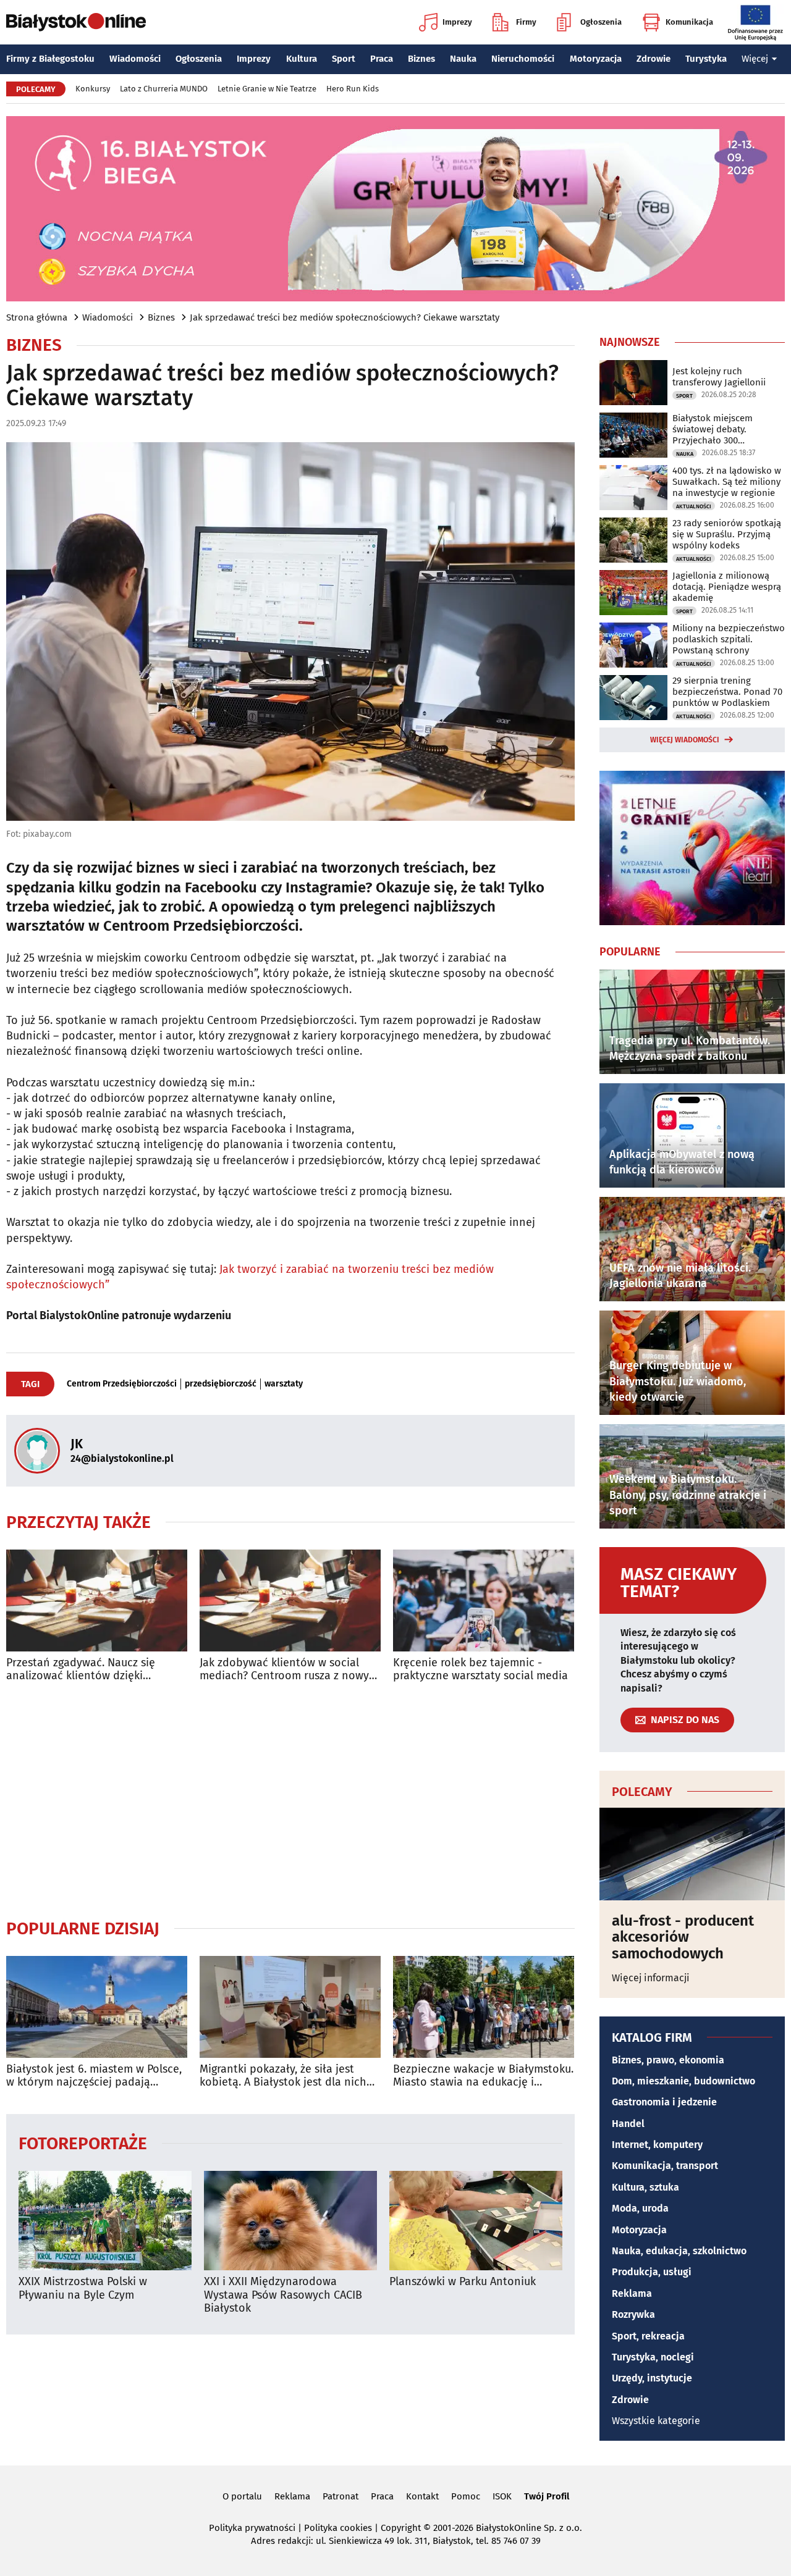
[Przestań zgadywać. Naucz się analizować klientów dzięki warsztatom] (97, 1601)
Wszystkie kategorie (656, 2421)
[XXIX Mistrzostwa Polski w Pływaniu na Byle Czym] (105, 2221)
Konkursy (93, 89)
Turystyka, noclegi (653, 2357)
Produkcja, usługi (652, 2272)
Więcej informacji (651, 1978)
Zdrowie (654, 59)
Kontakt (422, 2496)
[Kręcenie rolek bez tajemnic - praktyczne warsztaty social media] (484, 1601)
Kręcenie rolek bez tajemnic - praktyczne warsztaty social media (480, 1670)
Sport (344, 59)
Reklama (632, 2293)
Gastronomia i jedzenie (664, 2102)
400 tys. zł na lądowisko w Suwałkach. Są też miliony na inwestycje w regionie (727, 482)
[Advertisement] (290, 1800)
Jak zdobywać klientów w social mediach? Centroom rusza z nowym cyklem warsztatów (289, 1670)
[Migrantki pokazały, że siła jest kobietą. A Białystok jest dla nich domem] (290, 2007)
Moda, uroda (640, 2208)
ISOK (502, 2496)
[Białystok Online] (76, 22)
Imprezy (457, 22)
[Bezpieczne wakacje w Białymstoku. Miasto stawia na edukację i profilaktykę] (484, 2007)
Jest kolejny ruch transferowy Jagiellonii (719, 377)
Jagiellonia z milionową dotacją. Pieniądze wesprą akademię (727, 587)
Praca (382, 59)
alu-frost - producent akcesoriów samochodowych (683, 1937)
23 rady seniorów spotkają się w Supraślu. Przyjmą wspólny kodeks (727, 534)
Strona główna (37, 317)
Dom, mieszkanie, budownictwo (683, 2081)
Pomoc (466, 2496)
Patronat (341, 2496)
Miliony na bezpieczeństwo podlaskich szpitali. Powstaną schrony (729, 639)
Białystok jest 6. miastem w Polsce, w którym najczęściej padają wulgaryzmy (94, 2076)
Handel (628, 2124)
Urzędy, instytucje (652, 2378)
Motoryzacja (596, 59)
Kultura (302, 59)
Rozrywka (633, 2314)
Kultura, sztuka (645, 2187)
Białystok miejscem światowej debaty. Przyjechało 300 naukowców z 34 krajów (722, 429)
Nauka (463, 59)
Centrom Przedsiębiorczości (122, 1384)
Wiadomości (135, 59)
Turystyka (706, 59)
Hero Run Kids (353, 89)
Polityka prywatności (252, 2528)
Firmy (526, 22)
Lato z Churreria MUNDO (164, 89)
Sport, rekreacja (648, 2336)
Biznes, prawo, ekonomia (668, 2060)
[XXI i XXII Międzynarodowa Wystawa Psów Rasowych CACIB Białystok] (290, 2221)
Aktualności (694, 506)
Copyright (401, 2528)
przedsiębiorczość (221, 1384)
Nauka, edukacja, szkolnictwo (679, 2251)
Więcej (755, 59)
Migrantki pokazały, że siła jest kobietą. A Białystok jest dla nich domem (283, 2076)
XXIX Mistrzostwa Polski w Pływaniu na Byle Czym (83, 2289)
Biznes (421, 59)
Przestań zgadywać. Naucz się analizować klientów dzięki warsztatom (81, 1670)
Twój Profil (547, 2496)
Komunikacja (689, 22)
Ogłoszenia (601, 22)
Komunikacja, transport (665, 2166)
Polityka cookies (338, 2528)
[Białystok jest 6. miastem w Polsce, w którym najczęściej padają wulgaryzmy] (97, 2007)
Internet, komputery (657, 2145)
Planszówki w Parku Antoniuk (463, 2282)
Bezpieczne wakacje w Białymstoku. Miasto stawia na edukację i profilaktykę (483, 2076)
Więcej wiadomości (685, 740)
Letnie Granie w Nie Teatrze (267, 89)
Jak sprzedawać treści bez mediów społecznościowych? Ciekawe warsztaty (345, 317)
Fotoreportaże (83, 2143)
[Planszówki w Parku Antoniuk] (476, 2221)
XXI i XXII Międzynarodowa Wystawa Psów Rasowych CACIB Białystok (283, 2295)
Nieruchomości (523, 59)
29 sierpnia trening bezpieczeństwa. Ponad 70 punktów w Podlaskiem (727, 692)
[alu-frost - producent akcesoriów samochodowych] (692, 1854)
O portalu (242, 2496)
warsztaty (284, 1384)
